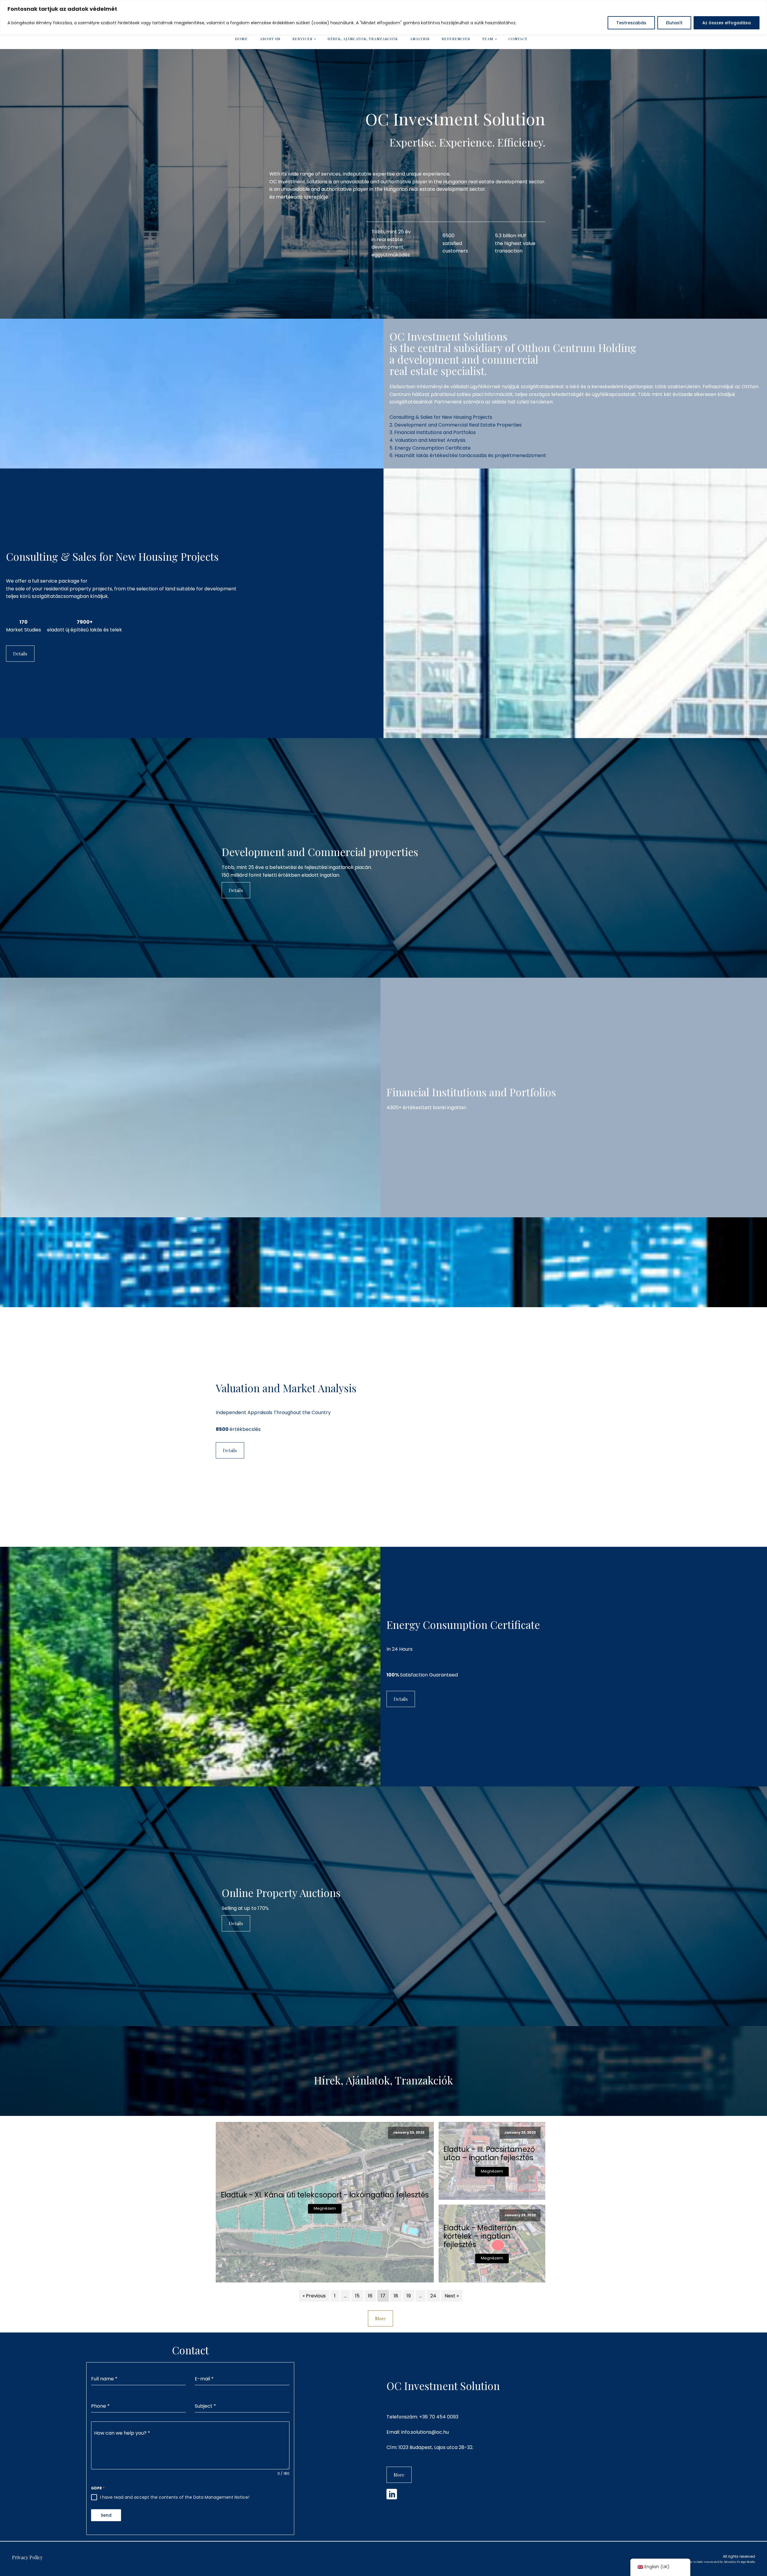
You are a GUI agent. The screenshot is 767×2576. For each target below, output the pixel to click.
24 (433, 2296)
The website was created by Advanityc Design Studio (721, 2562)
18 (396, 2296)
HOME (241, 39)
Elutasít (674, 23)
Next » (452, 2296)
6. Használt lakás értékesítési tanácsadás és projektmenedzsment (468, 455)
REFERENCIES (456, 39)
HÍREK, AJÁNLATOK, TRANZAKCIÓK (363, 39)
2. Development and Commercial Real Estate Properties (456, 425)
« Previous (314, 2296)
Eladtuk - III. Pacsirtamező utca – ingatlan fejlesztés (489, 2154)
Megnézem (325, 2208)
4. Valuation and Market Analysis (428, 440)
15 (357, 2296)
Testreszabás (631, 23)
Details (20, 654)
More (381, 2318)
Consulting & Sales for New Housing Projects (441, 417)
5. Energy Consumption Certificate (430, 448)
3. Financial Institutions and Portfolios (433, 432)
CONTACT (518, 39)
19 (409, 2296)
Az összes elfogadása (727, 23)
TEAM (488, 39)
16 (370, 2296)
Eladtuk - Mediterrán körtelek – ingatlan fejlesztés (480, 2236)
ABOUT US (270, 39)
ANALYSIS (420, 39)
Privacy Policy (27, 2557)
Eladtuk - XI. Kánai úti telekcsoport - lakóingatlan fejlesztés (325, 2195)
